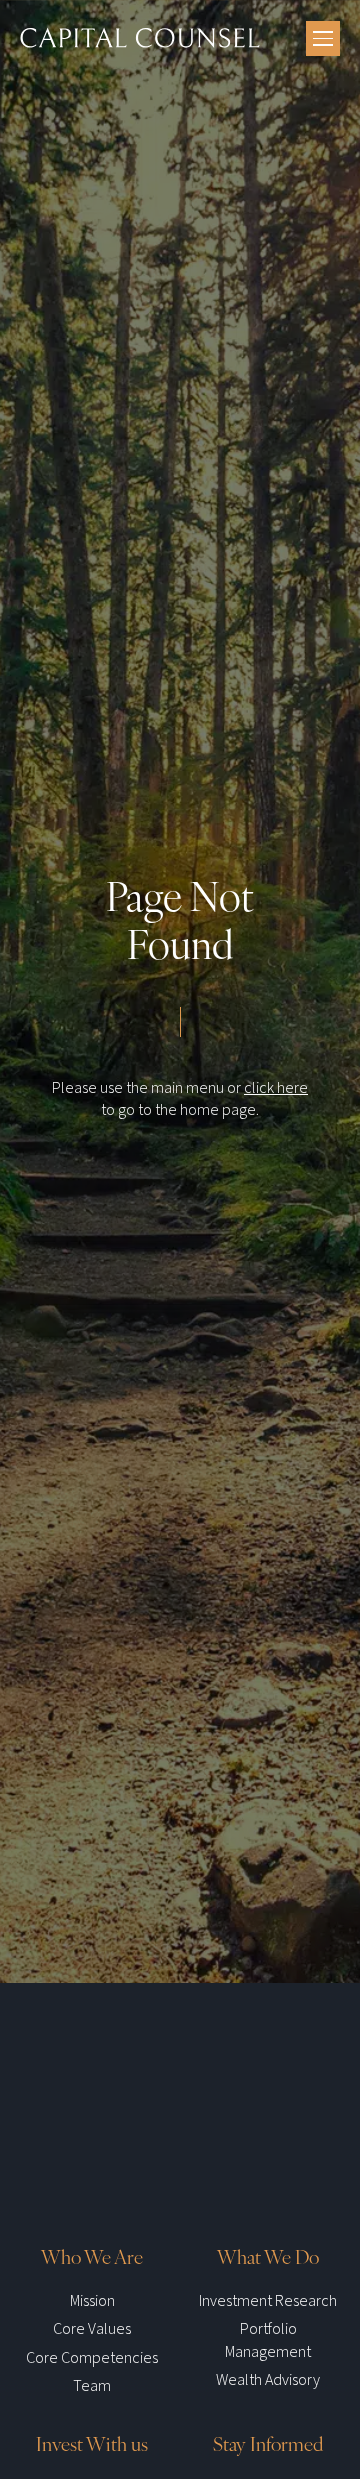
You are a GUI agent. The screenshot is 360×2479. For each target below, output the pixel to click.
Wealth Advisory (268, 2380)
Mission (92, 2301)
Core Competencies (92, 2358)
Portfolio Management (268, 2340)
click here (276, 1088)
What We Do (268, 2256)
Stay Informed (268, 2443)
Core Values (92, 2329)
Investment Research (268, 2301)
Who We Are (92, 2256)
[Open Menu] (323, 38)
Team (92, 2386)
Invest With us (92, 2443)
